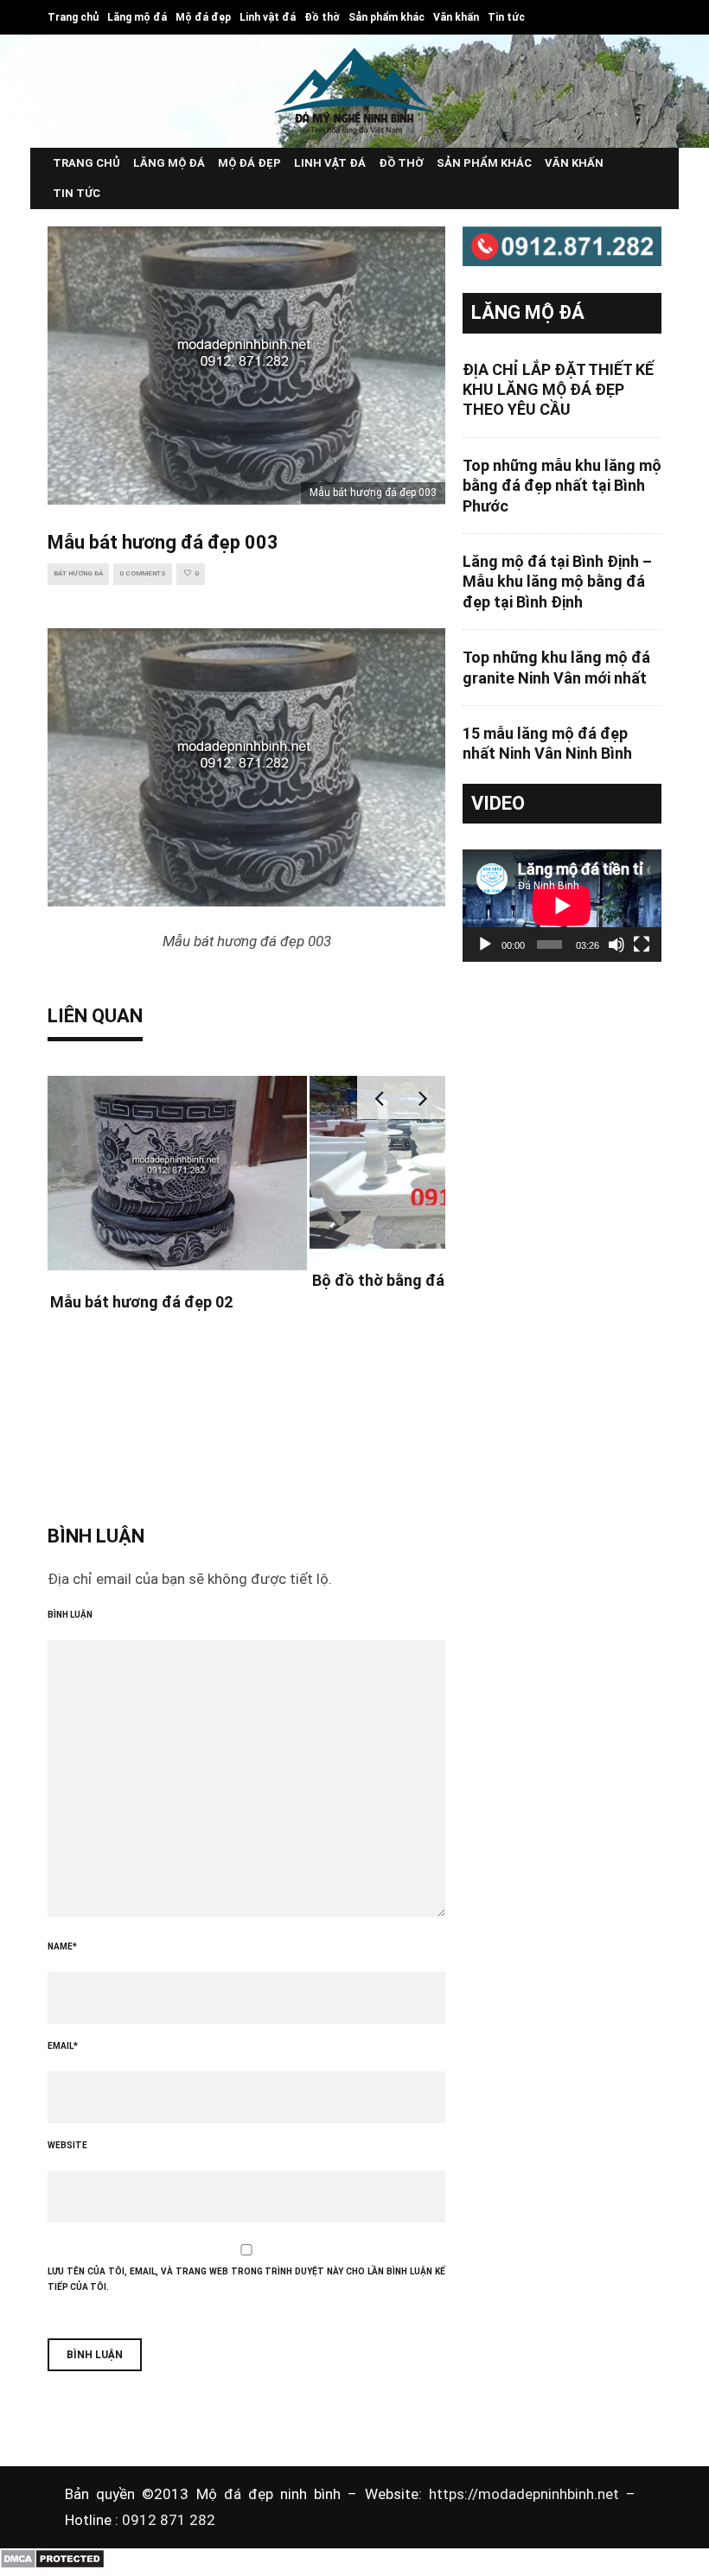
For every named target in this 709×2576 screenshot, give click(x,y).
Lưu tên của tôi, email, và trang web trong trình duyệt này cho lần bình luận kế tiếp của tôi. (246, 2279)
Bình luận (70, 1615)
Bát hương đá (78, 573)
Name (62, 1946)
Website (67, 2145)
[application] (562, 905)
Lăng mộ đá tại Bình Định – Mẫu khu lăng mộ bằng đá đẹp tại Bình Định (557, 582)
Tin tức (506, 17)
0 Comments (143, 573)
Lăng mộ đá (137, 17)
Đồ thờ (322, 17)
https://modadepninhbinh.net (527, 2494)
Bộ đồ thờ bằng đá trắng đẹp (415, 1280)
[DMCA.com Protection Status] (52, 2565)
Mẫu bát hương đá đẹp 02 (141, 1302)
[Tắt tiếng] (616, 945)
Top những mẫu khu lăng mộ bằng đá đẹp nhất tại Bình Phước (562, 486)
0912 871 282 (169, 2520)
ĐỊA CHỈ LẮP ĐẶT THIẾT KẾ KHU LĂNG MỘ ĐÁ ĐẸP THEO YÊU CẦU (558, 390)
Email (63, 2046)
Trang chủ (73, 17)
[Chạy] (485, 945)
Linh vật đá (268, 17)
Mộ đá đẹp (203, 17)
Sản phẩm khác (386, 17)
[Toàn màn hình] (642, 945)
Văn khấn (456, 17)
